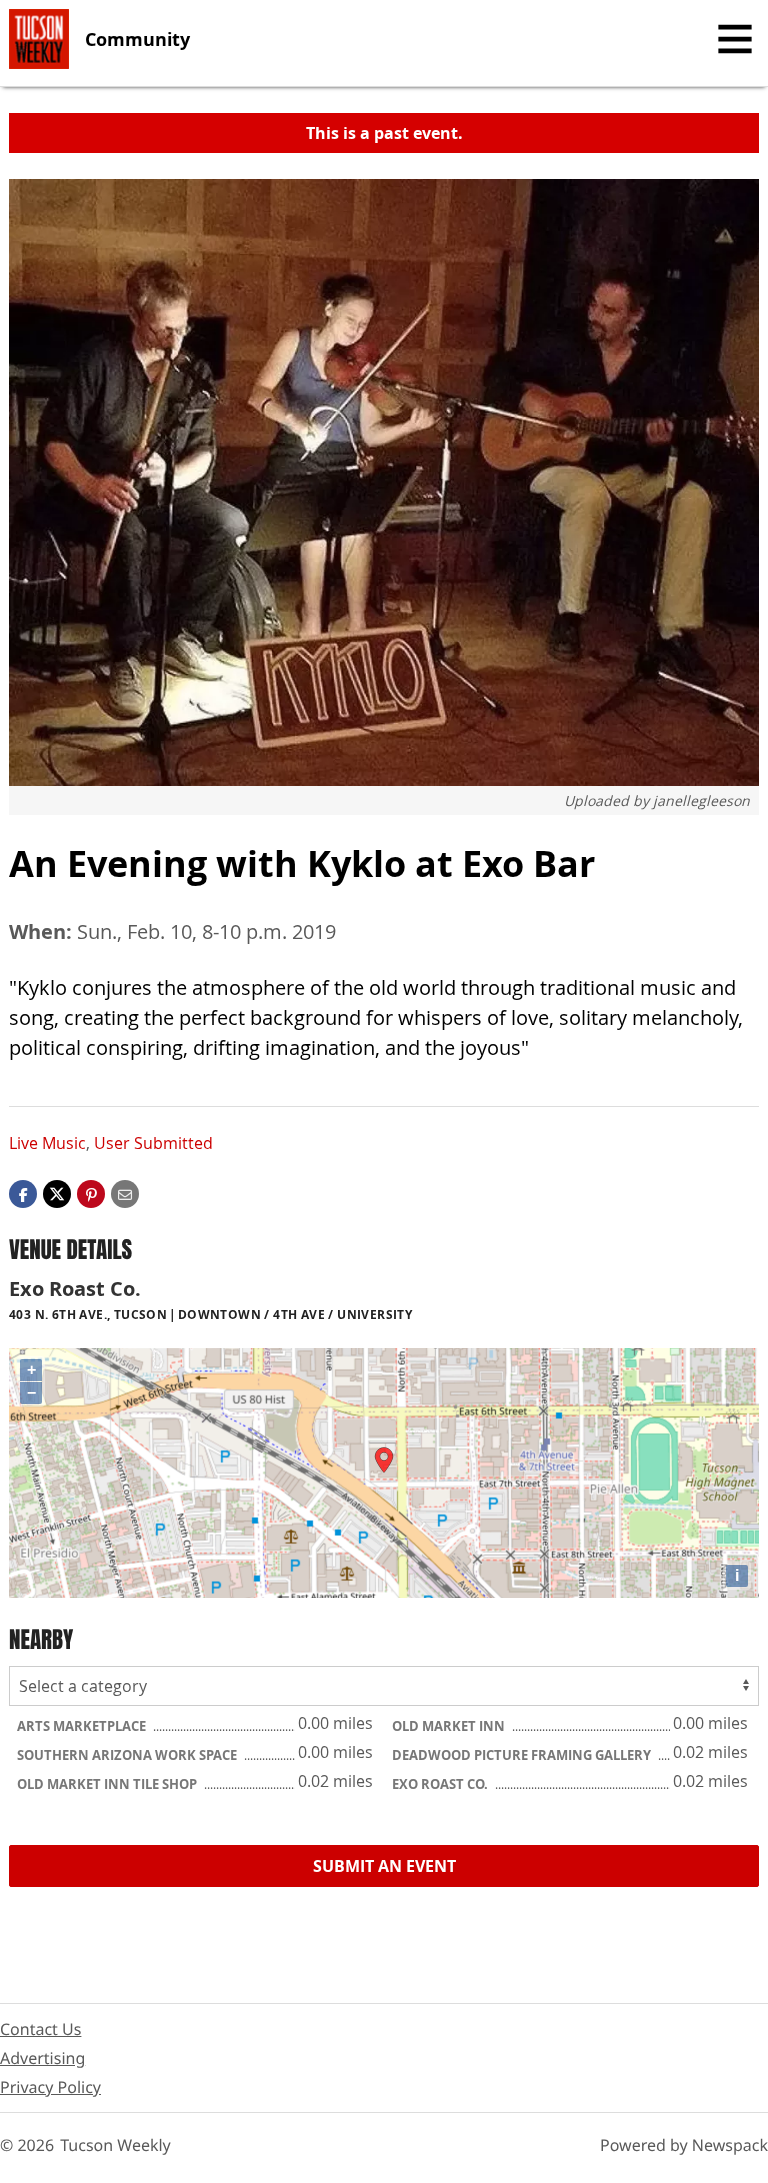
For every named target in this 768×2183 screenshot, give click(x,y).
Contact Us (40, 2029)
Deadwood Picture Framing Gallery (523, 1755)
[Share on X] (57, 1193)
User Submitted (153, 1143)
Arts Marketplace (83, 1726)
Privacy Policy (50, 2087)
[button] (91, 1193)
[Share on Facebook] (23, 1193)
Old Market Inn (450, 1726)
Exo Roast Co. (441, 1784)
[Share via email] (125, 1193)
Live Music (47, 1143)
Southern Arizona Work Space (128, 1755)
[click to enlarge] (384, 482)
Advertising (42, 2058)
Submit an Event (384, 1866)
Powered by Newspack (684, 2145)
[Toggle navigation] (735, 39)
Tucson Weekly (115, 2145)
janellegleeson (701, 800)
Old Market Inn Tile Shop (108, 1784)
